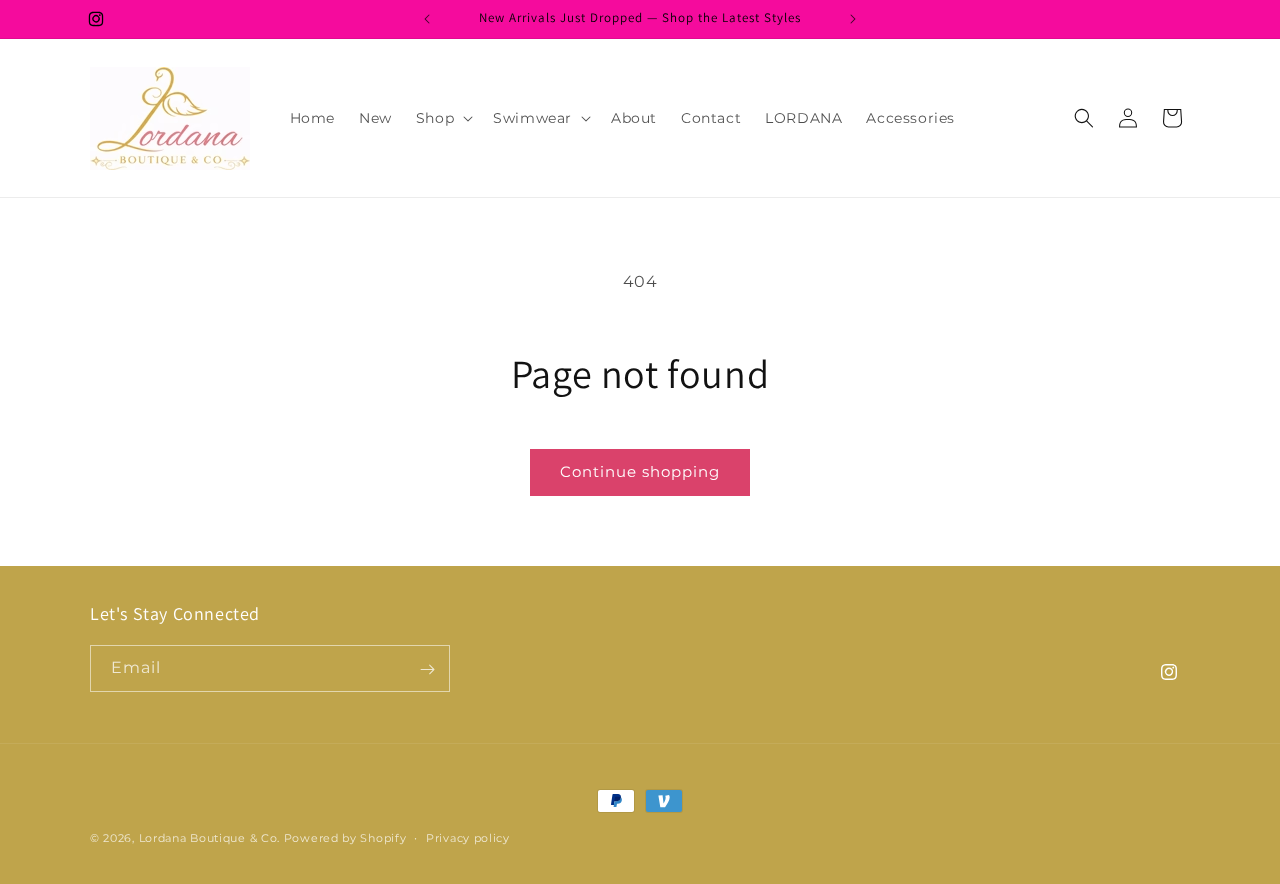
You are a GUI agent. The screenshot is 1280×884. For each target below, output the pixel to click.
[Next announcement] (853, 19)
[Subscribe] (427, 669)
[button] (442, 118)
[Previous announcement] (427, 19)
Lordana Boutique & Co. (209, 838)
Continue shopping (640, 471)
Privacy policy (468, 837)
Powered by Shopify (345, 838)
